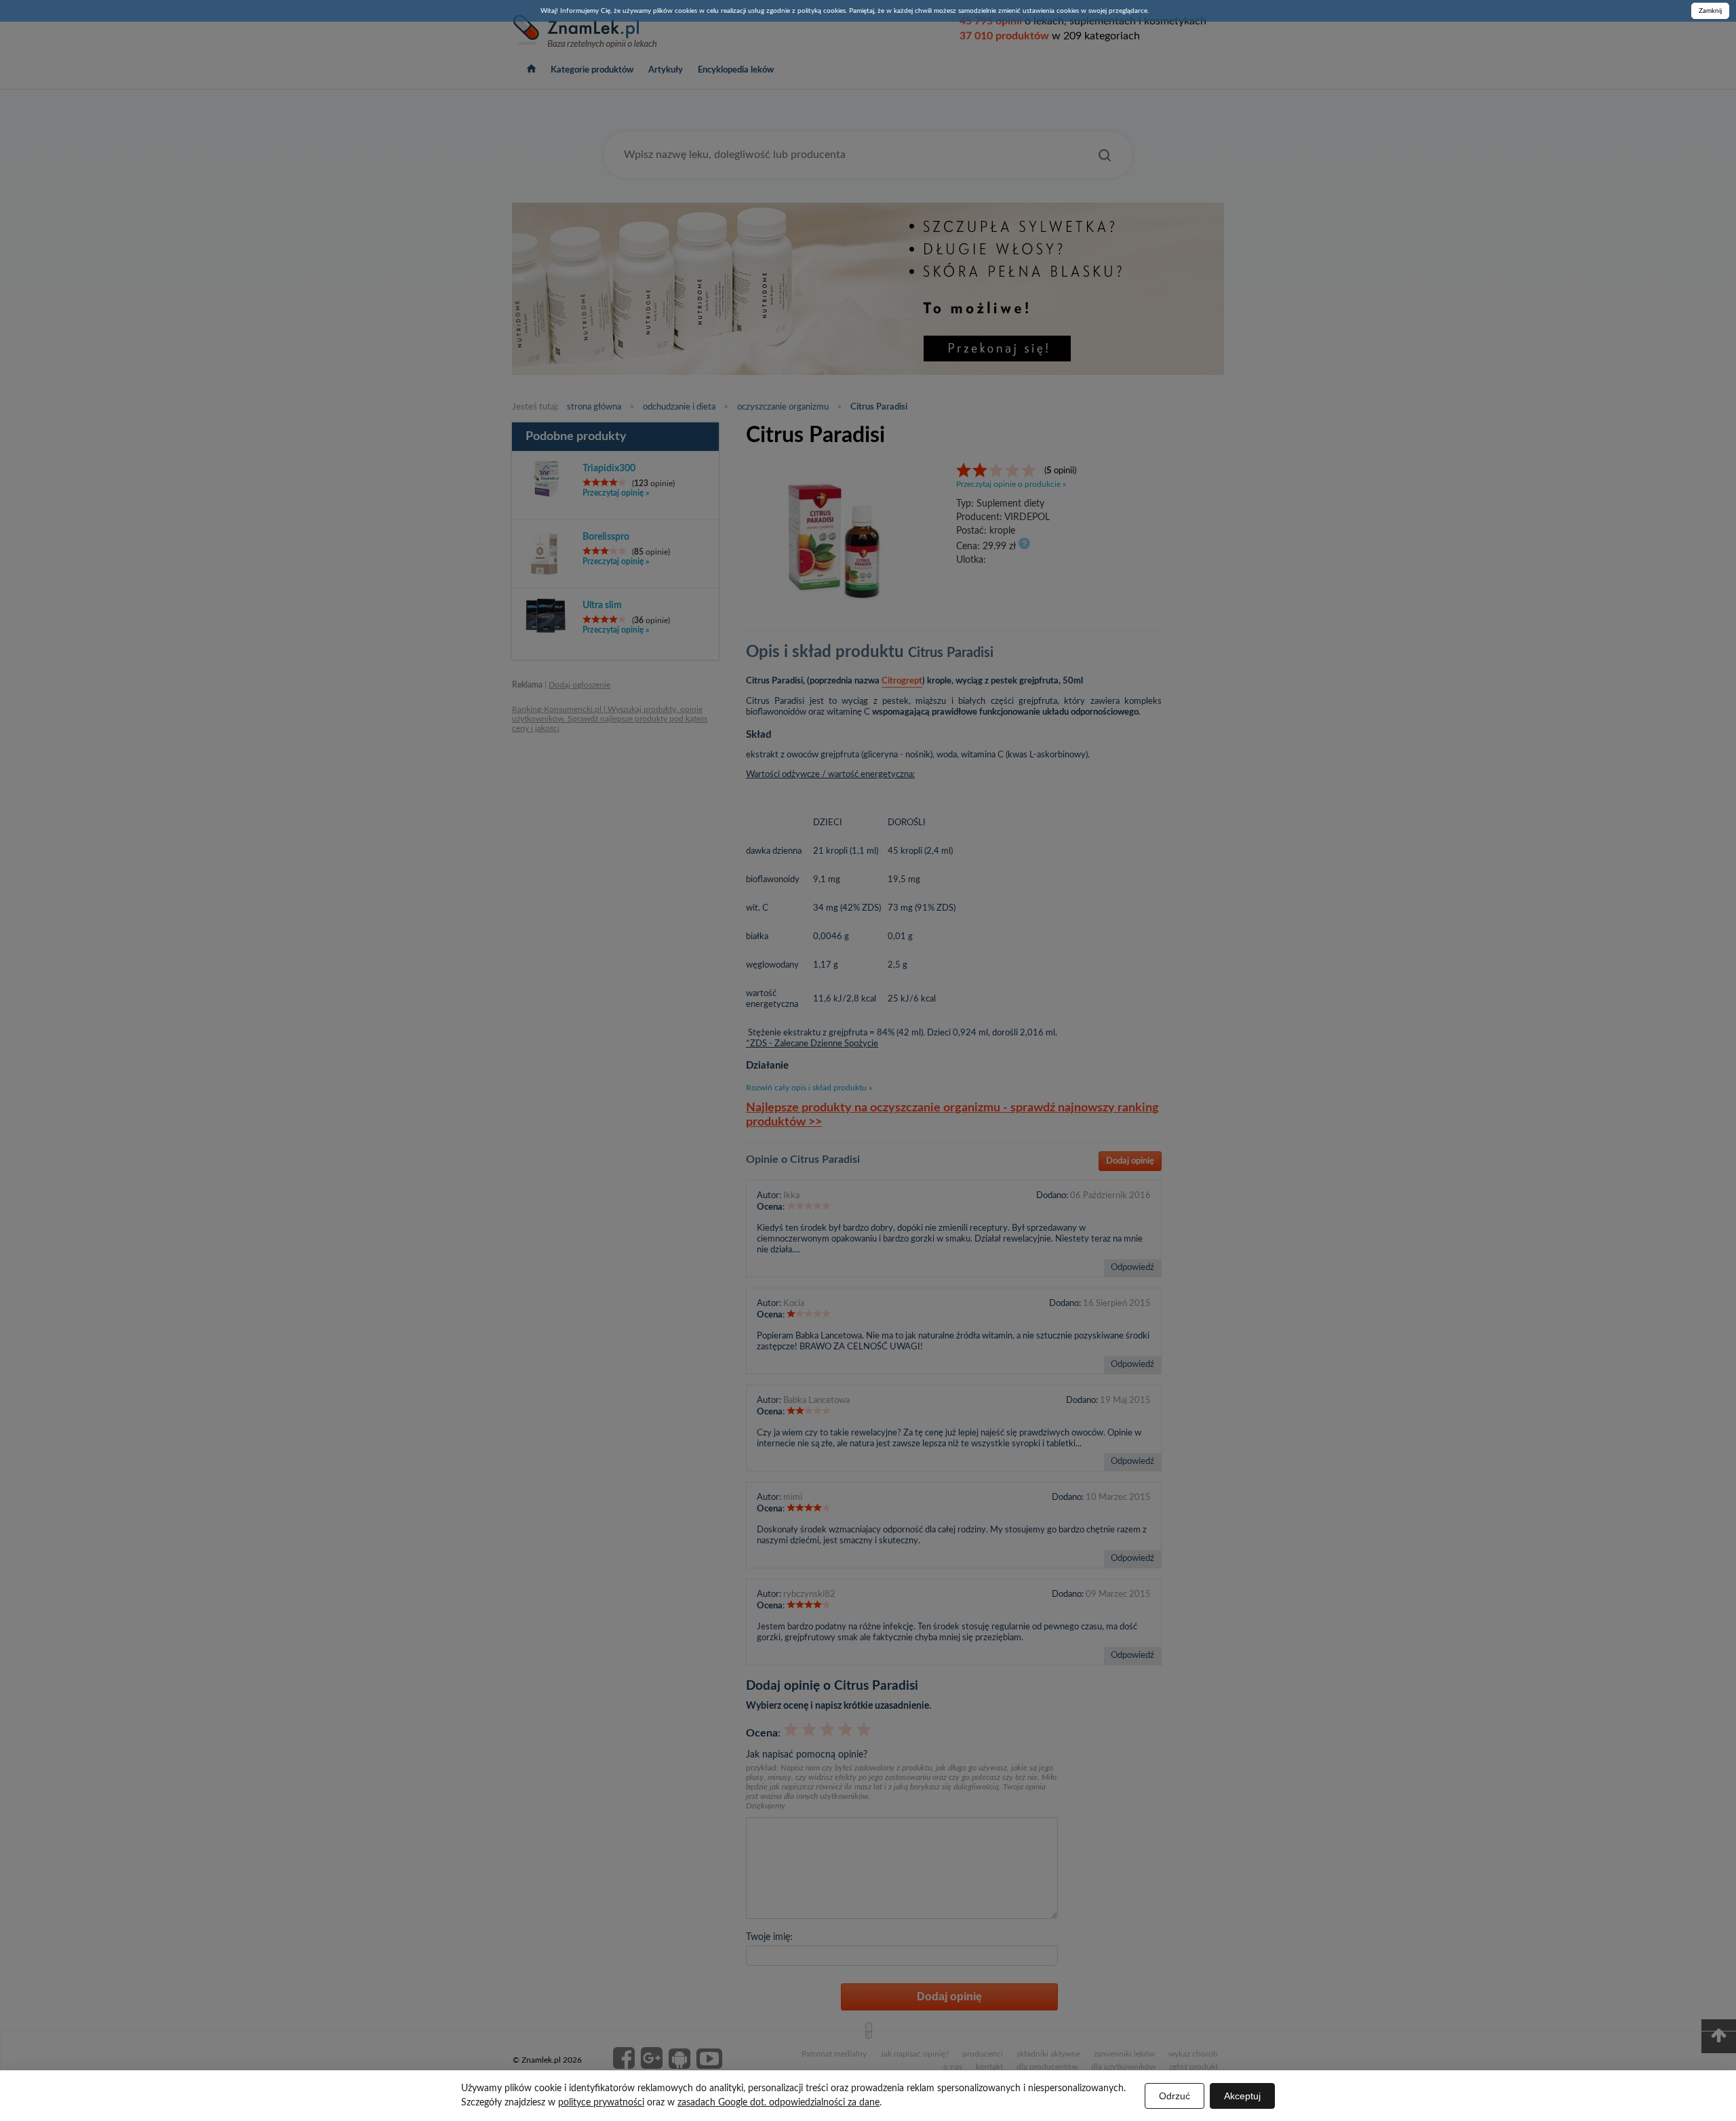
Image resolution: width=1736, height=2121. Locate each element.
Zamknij (1710, 11)
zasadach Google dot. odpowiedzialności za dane (778, 2103)
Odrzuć (1175, 2096)
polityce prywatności (601, 2103)
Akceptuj (1242, 2096)
